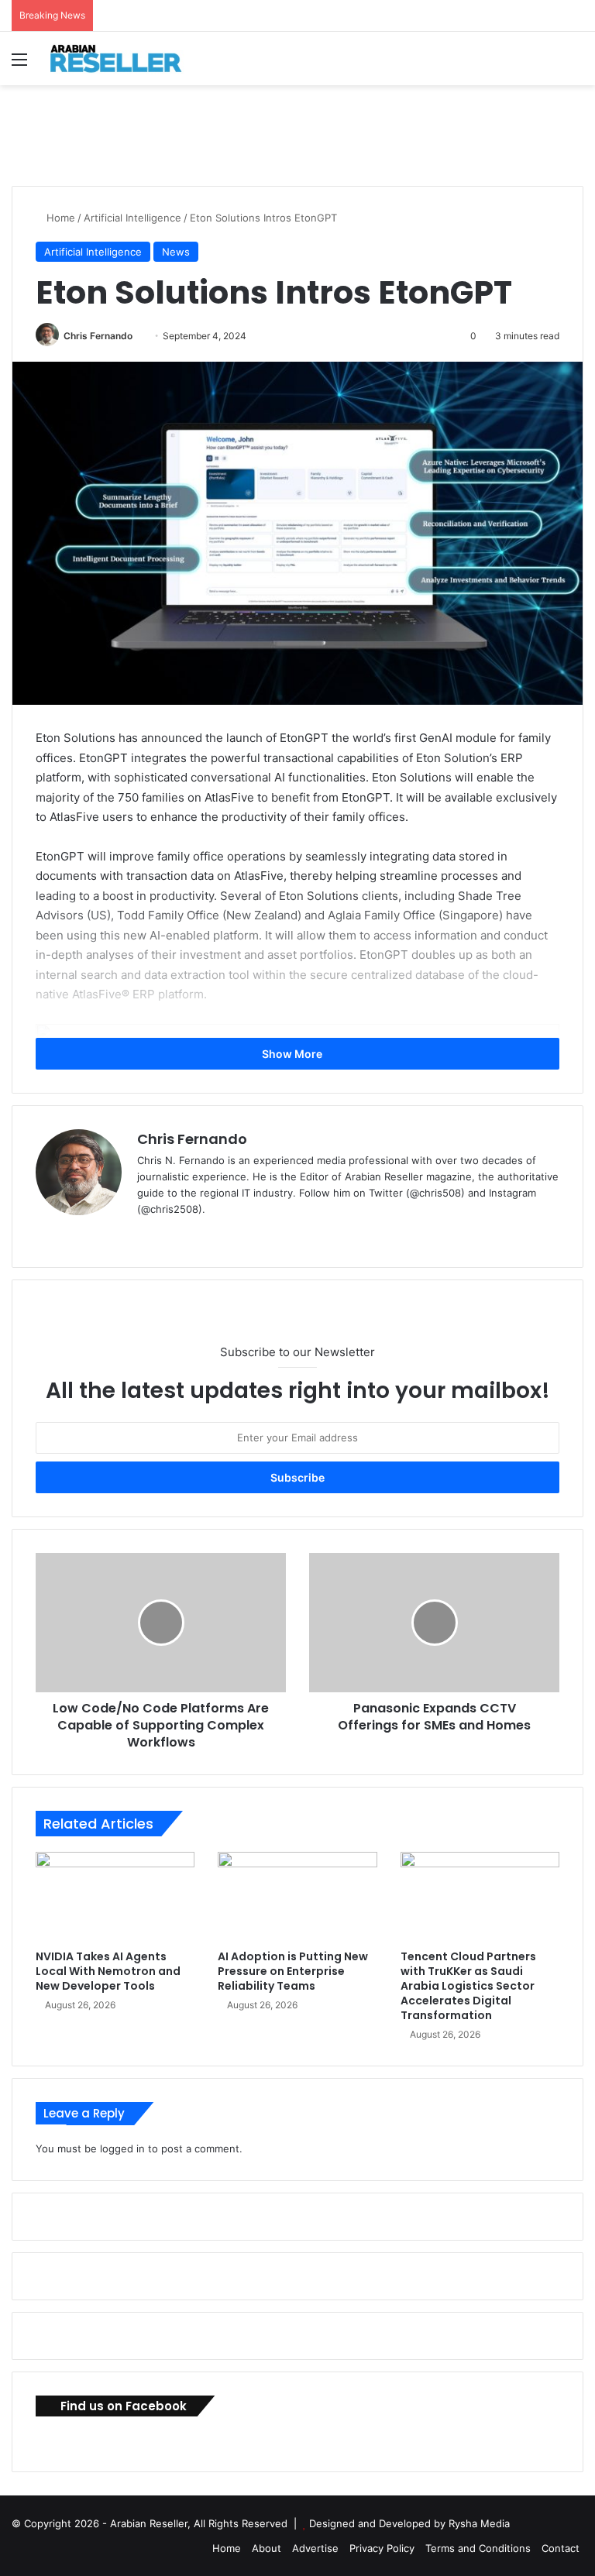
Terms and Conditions (478, 2548)
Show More (293, 1054)
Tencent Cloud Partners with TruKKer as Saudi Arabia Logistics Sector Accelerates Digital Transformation (468, 1986)
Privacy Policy (382, 2548)
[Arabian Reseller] (124, 58)
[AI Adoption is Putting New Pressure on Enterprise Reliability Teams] (297, 1897)
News (176, 252)
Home (59, 218)
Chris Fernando (98, 336)
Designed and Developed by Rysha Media (409, 2523)
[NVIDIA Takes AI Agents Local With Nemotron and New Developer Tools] (115, 1897)
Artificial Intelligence (132, 218)
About (267, 2548)
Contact (561, 2548)
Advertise (315, 2548)
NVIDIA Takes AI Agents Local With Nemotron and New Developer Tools (108, 1971)
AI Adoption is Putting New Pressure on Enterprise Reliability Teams (293, 1971)
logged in (122, 2148)
